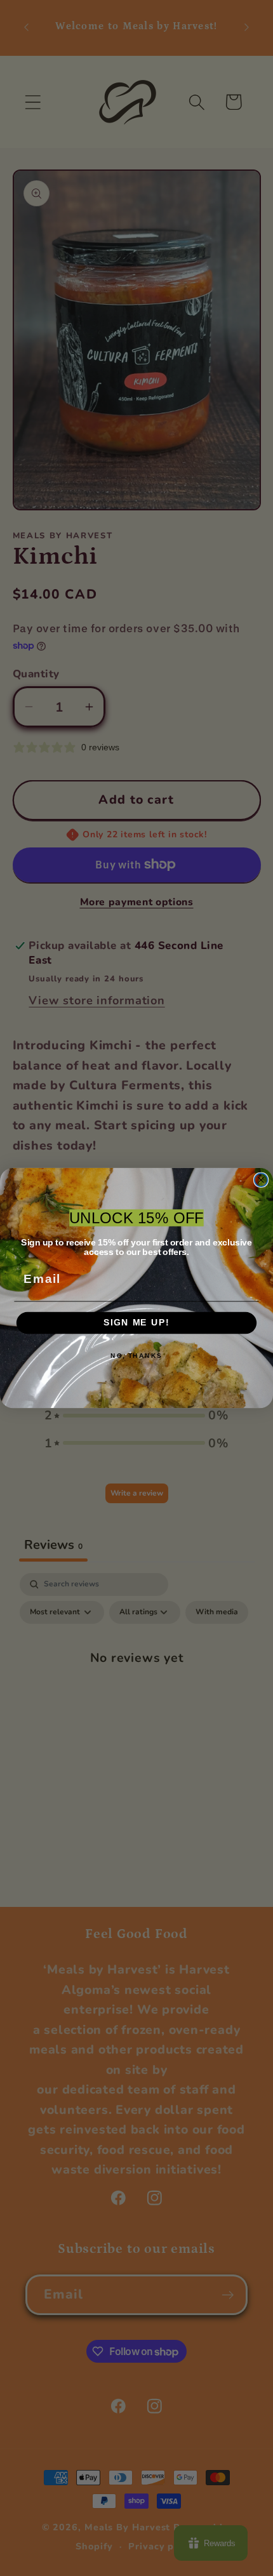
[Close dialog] (261, 1180)
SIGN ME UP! (136, 1323)
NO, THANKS (136, 1356)
